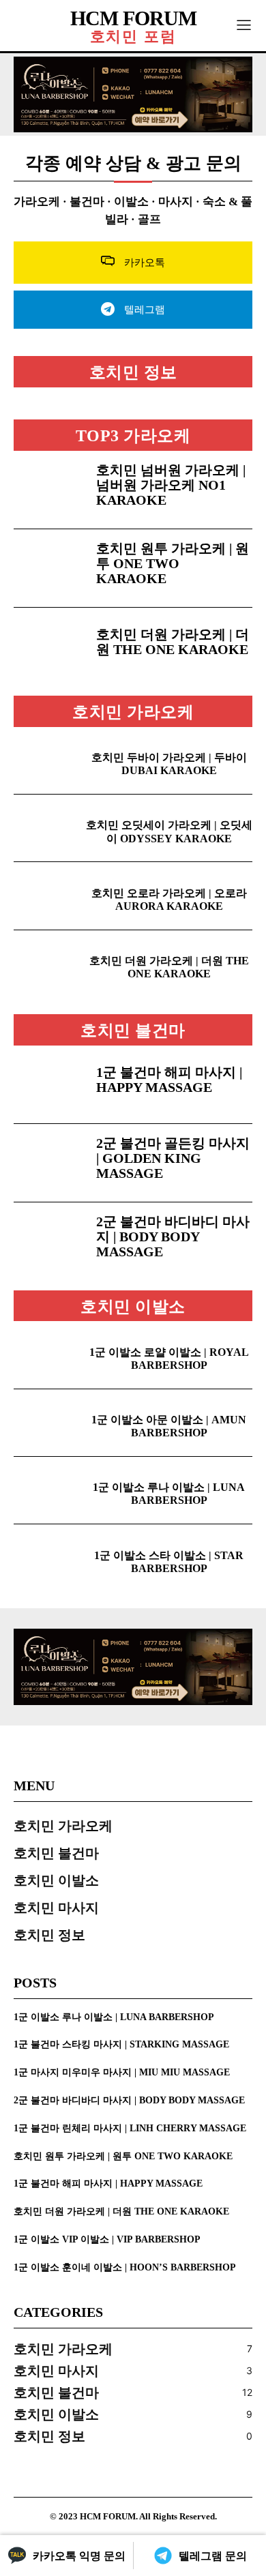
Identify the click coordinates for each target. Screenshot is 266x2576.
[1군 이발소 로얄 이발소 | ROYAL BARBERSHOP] (49, 1354)
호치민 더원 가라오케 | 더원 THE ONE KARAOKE (173, 642)
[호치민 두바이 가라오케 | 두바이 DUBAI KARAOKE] (49, 760)
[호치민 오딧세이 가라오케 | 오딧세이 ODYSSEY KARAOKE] (49, 828)
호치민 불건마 (133, 1031)
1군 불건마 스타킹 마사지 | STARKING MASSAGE (121, 2044)
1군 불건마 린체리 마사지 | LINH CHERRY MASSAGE (130, 2128)
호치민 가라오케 (133, 712)
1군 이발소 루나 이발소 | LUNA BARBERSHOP (169, 1494)
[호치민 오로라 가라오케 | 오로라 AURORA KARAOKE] (49, 895)
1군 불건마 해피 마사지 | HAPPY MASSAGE (169, 1080)
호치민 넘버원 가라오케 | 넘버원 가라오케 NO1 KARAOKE (171, 485)
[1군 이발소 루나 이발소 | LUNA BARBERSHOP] (49, 1490)
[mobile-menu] (244, 26)
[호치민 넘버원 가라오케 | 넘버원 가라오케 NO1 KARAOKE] (49, 490)
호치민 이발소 (133, 1307)
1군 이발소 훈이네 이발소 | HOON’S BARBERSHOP (125, 2267)
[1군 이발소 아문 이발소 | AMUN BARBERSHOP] (49, 1423)
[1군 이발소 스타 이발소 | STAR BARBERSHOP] (49, 1558)
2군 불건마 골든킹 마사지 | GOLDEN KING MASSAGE (173, 1158)
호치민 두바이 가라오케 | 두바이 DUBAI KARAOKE (169, 764)
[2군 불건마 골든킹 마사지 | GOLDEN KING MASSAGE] (49, 1163)
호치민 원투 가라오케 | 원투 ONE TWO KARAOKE (173, 563)
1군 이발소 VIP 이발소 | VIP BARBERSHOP (107, 2239)
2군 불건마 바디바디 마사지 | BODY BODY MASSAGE (173, 1237)
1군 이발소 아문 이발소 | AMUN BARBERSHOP (169, 1426)
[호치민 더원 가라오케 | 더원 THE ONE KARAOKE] (49, 647)
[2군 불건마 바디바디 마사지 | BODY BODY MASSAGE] (49, 1241)
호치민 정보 (133, 372)
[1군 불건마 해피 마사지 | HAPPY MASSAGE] (49, 1084)
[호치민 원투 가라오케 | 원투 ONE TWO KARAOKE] (49, 568)
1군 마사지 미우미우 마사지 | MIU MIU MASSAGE (122, 2072)
